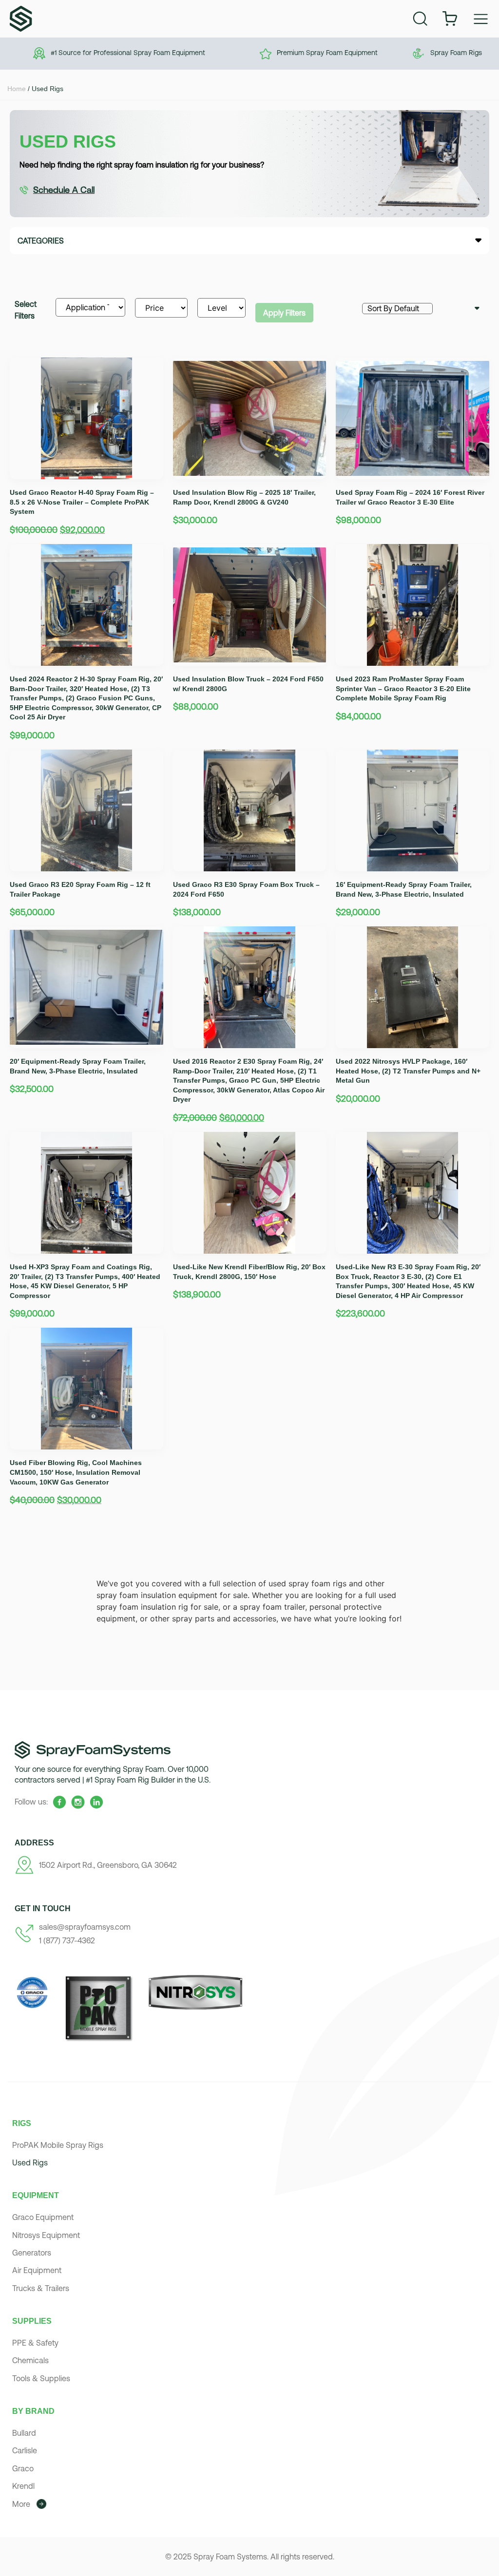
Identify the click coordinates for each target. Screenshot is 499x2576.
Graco (23, 2468)
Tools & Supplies (41, 2378)
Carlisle (25, 2450)
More (21, 2504)
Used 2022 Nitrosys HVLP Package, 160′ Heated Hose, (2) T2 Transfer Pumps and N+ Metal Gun (408, 1071)
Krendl (23, 2486)
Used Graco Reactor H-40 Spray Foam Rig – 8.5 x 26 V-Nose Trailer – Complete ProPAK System (82, 502)
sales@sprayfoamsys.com (85, 1927)
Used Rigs (30, 2162)
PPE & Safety (35, 2343)
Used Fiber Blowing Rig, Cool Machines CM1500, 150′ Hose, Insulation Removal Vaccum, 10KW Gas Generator (76, 1472)
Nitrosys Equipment (46, 2235)
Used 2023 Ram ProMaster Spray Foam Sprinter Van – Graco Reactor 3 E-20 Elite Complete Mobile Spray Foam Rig (403, 688)
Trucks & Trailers (41, 2288)
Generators (32, 2253)
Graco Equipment (43, 2217)
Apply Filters (284, 313)
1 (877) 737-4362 (67, 1940)
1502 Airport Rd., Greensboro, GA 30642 (108, 1865)
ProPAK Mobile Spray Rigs (58, 2145)
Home (17, 89)
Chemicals (30, 2360)
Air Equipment (37, 2270)
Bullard (24, 2433)
